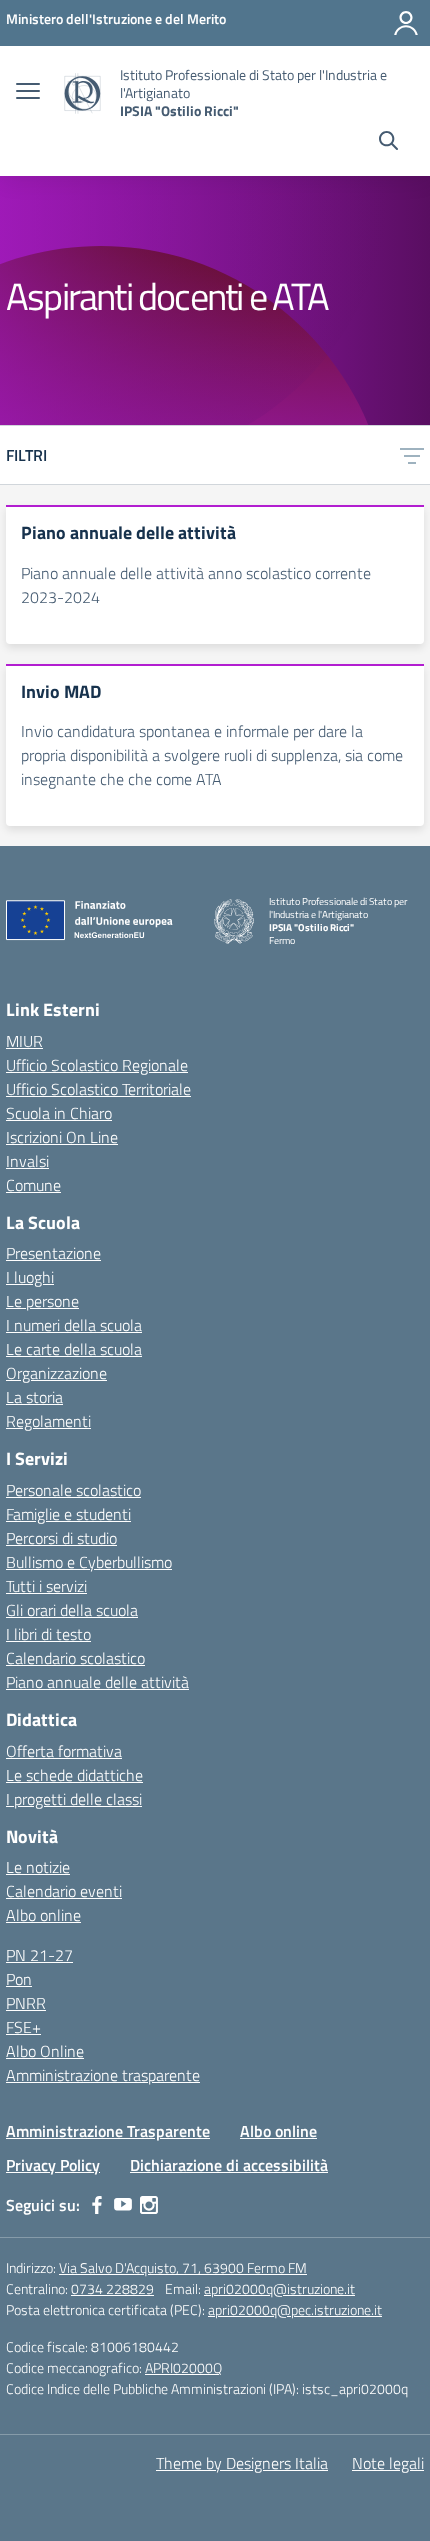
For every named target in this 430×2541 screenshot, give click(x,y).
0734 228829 (112, 2288)
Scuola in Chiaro (59, 1113)
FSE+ (23, 2027)
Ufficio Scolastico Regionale (97, 1065)
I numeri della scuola (74, 1325)
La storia (34, 1397)
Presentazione (53, 1253)
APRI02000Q (183, 2367)
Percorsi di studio (61, 1538)
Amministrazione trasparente (103, 2075)
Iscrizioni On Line (62, 1137)
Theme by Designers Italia (242, 2463)
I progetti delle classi (74, 1799)
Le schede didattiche (74, 1775)
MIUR (24, 1041)
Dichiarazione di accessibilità (229, 2165)
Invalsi (27, 1161)
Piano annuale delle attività (97, 1682)
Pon (19, 1979)
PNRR (26, 2003)
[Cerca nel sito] (388, 143)
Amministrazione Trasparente (108, 2131)
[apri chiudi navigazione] (28, 93)
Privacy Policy (53, 2165)
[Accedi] (406, 23)
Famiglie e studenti (68, 1514)
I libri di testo (48, 1634)
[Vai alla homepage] (82, 93)
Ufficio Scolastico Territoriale (98, 1089)
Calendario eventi (64, 1891)
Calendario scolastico (75, 1658)
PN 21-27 (39, 1955)
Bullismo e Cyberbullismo (89, 1562)
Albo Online (45, 2051)
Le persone (42, 1301)
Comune (33, 1185)
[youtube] (123, 2205)
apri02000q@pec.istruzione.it (295, 2309)
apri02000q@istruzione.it (279, 2288)
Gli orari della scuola (72, 1610)
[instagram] (149, 2205)
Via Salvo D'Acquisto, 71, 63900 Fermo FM (183, 2267)
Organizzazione (56, 1373)
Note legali (388, 2463)
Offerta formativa (64, 1751)
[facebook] (97, 2205)
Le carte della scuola (74, 1349)
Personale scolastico (73, 1490)
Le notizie (38, 1867)
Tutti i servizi (46, 1586)
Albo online (43, 1915)
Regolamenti (48, 1421)
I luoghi (30, 1277)
